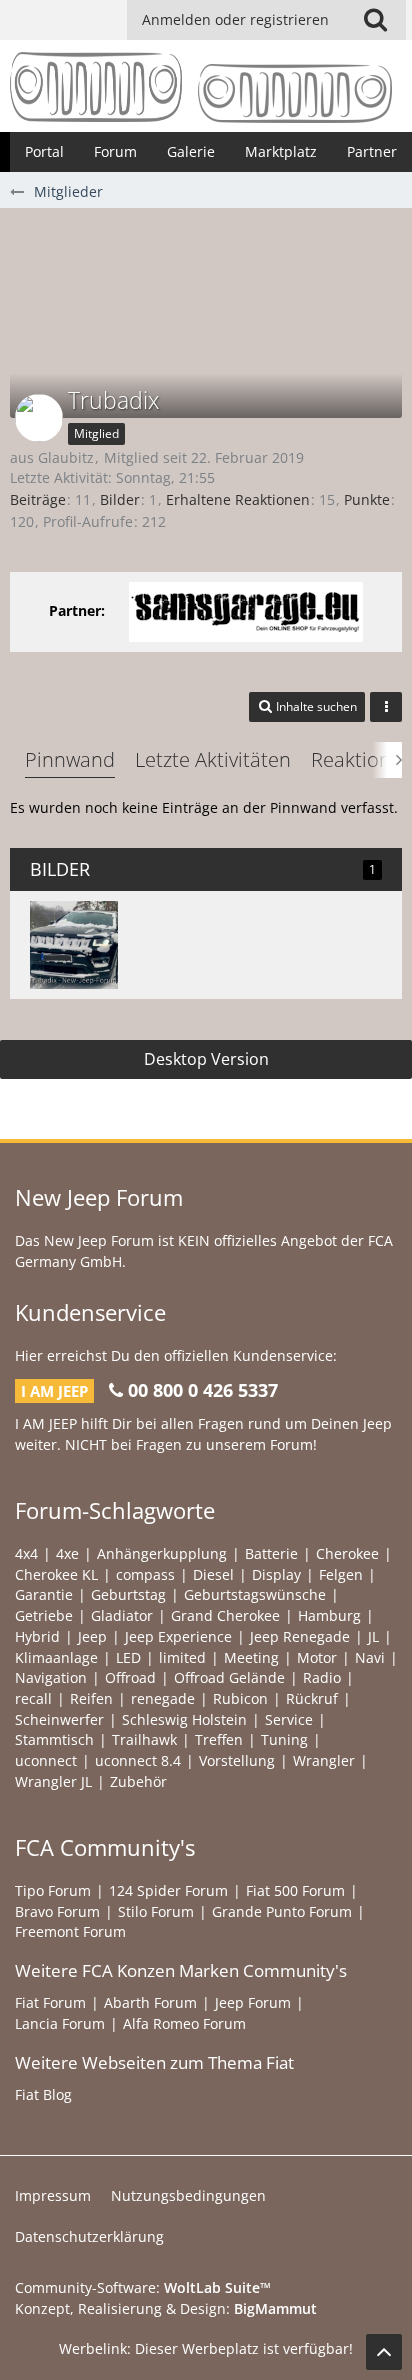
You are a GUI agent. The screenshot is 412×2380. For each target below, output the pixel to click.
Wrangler (324, 1760)
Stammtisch (54, 1739)
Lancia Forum (60, 2023)
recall (33, 1698)
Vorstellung (237, 1760)
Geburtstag (128, 1594)
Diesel (213, 1574)
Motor (317, 1657)
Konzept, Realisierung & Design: (166, 2308)
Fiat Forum (50, 2002)
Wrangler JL (53, 1781)
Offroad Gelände (229, 1677)
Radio (322, 1677)
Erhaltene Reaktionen (238, 499)
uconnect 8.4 (138, 1760)
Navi (370, 1657)
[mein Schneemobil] (74, 945)
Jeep (92, 1636)
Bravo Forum (57, 1911)
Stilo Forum (156, 1911)
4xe (67, 1553)
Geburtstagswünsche (255, 1594)
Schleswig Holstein (184, 1719)
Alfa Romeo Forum (184, 2023)
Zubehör (138, 1781)
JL (373, 1636)
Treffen (219, 1739)
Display (276, 1574)
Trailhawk (144, 1739)
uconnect (46, 1760)
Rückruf (312, 1698)
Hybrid (37, 1636)
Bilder (120, 499)
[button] (375, 20)
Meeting (251, 1657)
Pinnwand (70, 759)
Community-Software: (143, 2287)
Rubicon (240, 1698)
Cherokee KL (56, 1574)
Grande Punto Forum (282, 1911)
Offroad (130, 1677)
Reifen (91, 1698)
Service (289, 1719)
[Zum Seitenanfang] (384, 2352)
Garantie (44, 1594)
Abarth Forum (150, 2002)
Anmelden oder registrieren (235, 19)
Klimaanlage (56, 1657)
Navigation (51, 1677)
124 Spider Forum (168, 1890)
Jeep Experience (178, 1636)
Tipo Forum (53, 1890)
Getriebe (44, 1615)
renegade (163, 1698)
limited (182, 1657)
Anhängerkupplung (162, 1553)
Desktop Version (206, 1059)
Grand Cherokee (225, 1615)
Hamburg (329, 1615)
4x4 (26, 1553)
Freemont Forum (70, 1931)
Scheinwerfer (59, 1719)
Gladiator (122, 1615)
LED (128, 1657)
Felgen (341, 1574)
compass (145, 1574)
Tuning (284, 1739)
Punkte (367, 499)
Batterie (271, 1553)
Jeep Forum (253, 2002)
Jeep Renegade (300, 1636)
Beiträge (38, 499)
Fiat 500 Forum (295, 1890)
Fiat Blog (43, 2094)
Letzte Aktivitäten (213, 759)
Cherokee (347, 1553)
